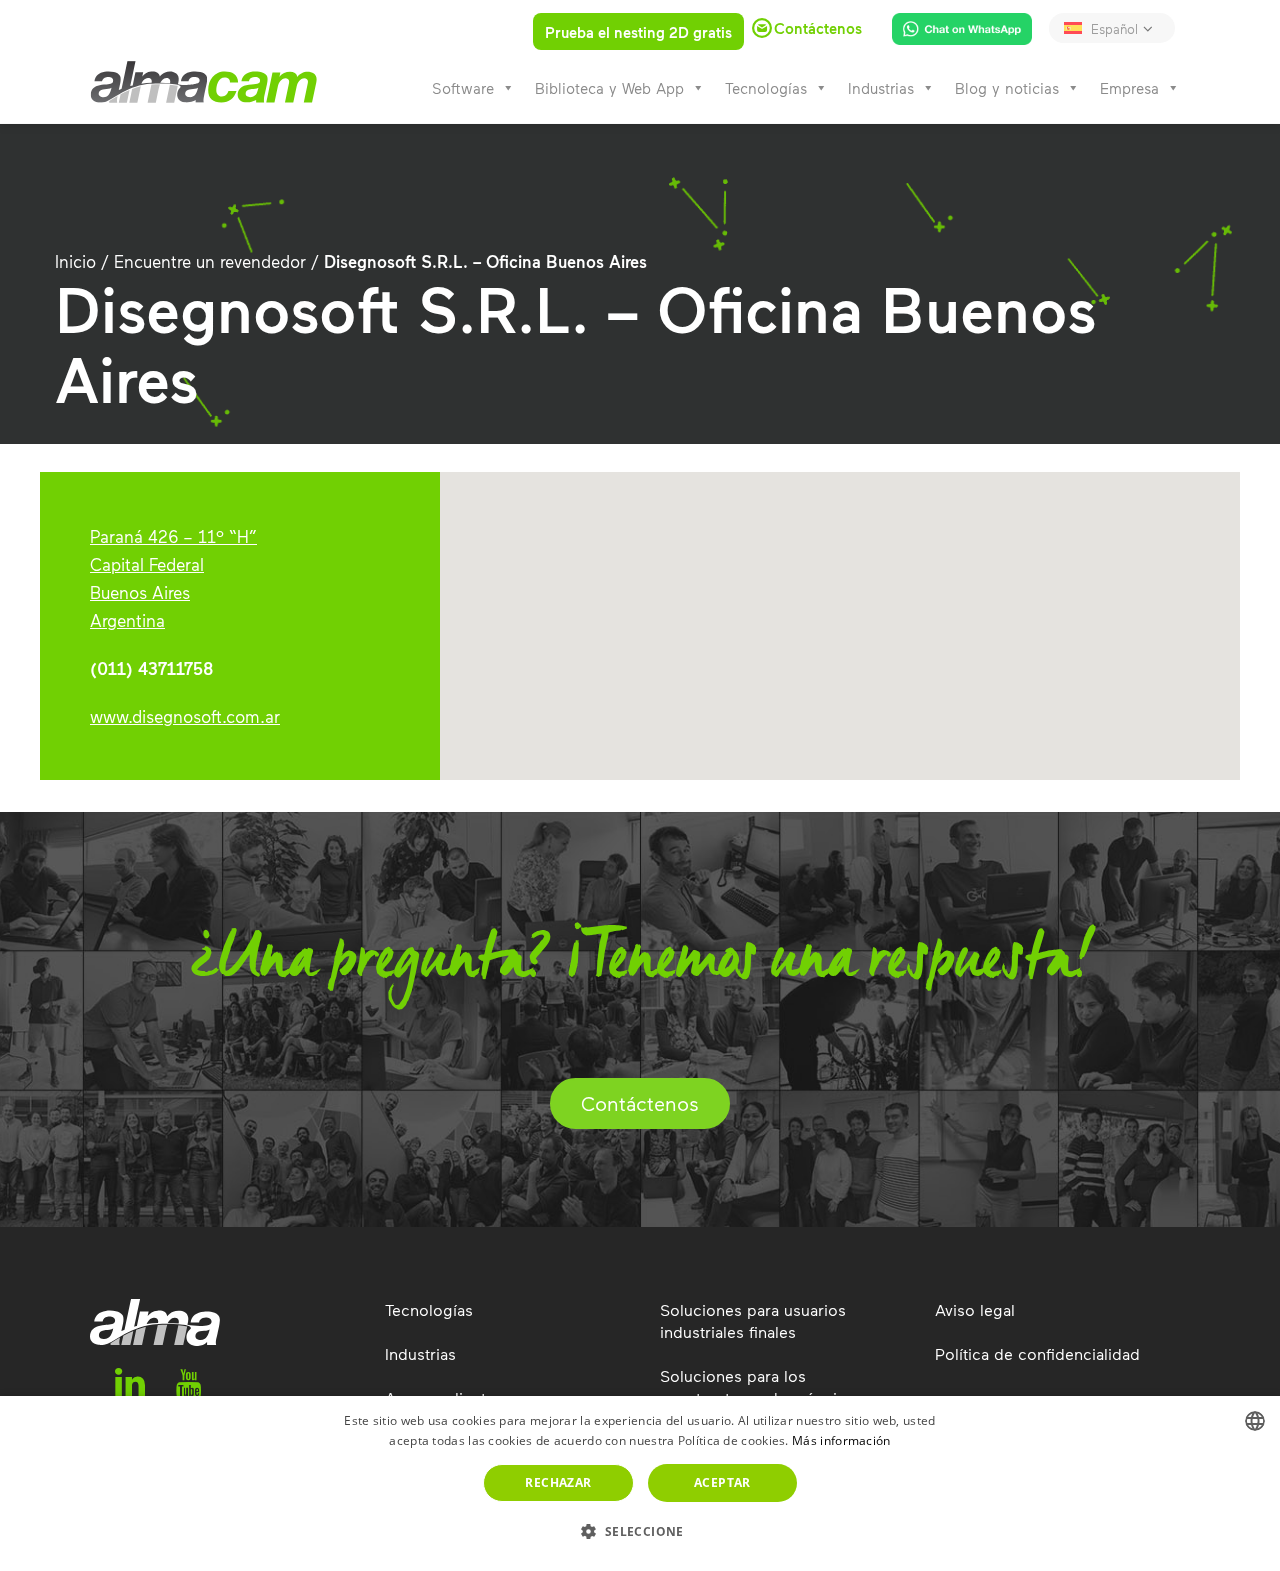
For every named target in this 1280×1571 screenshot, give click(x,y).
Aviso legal (975, 1309)
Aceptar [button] (722, 1482)
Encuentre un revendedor (210, 261)
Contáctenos (640, 1103)
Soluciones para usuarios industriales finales (753, 1320)
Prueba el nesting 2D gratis (638, 32)
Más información (841, 1440)
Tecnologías (766, 88)
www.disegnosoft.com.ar (185, 716)
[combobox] (1255, 1421)
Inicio (75, 261)
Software (463, 88)
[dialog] (640, 1483)
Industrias (881, 88)
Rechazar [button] (558, 1482)
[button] (639, 1532)
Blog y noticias (1007, 88)
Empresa (1129, 88)
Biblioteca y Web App (609, 88)
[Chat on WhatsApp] (954, 33)
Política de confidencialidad (1037, 1353)
